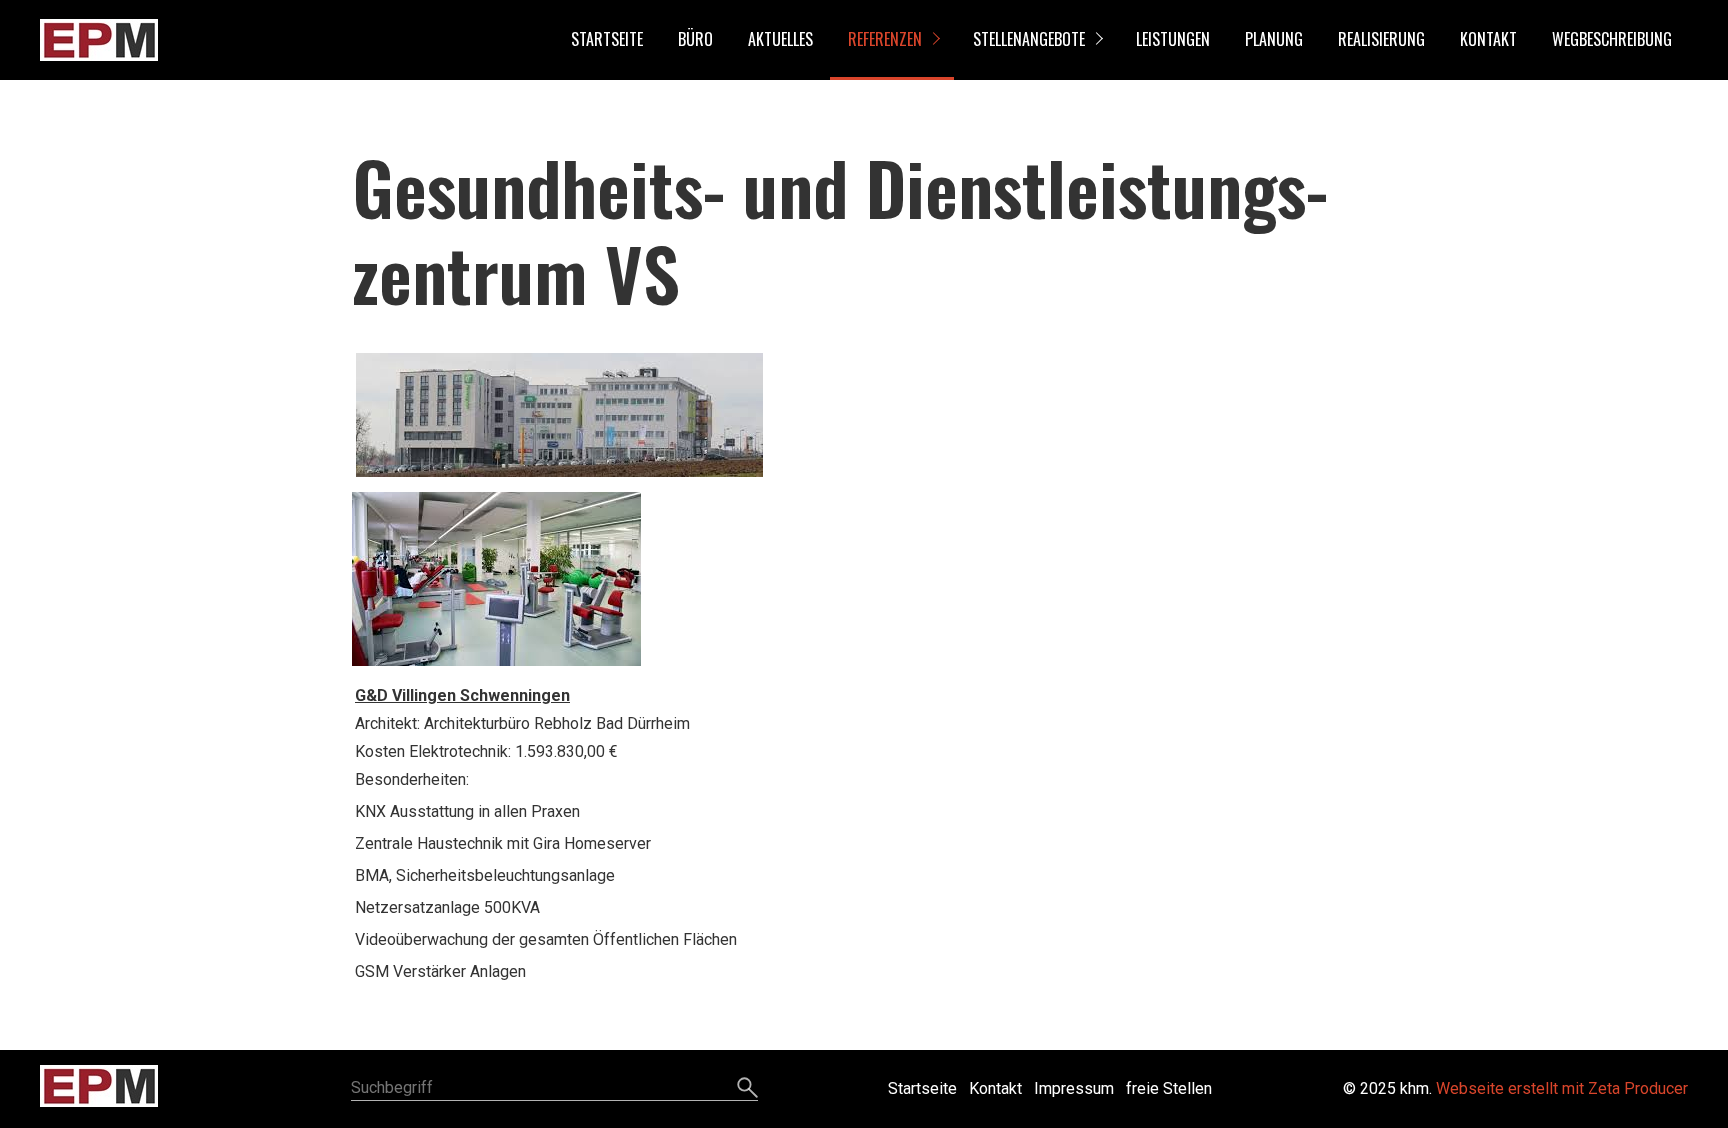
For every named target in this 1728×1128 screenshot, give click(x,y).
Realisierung (1381, 39)
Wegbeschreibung (1612, 39)
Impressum (1074, 1088)
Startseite (607, 39)
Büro (695, 39)
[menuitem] (606, 40)
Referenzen (885, 39)
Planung (1274, 39)
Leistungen (1173, 39)
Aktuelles (780, 39)
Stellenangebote (1029, 39)
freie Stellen (1169, 1088)
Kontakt (1488, 39)
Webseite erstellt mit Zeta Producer (1562, 1088)
